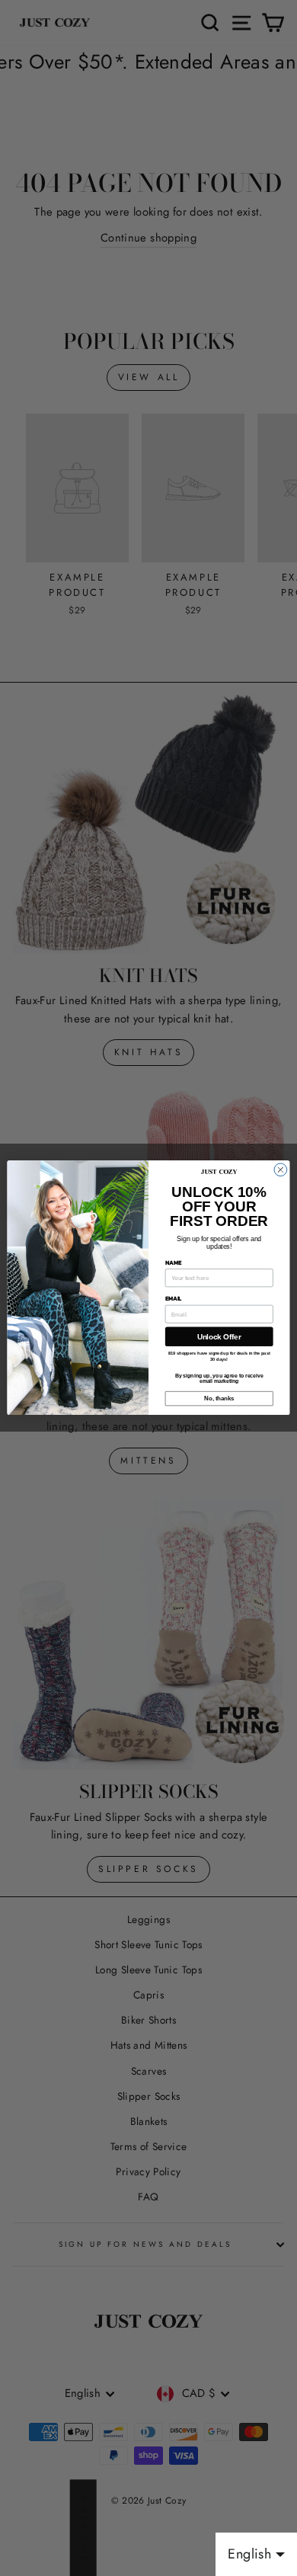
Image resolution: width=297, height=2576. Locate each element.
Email (173, 1299)
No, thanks (219, 1399)
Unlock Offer (219, 1337)
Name (173, 1263)
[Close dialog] (281, 1170)
